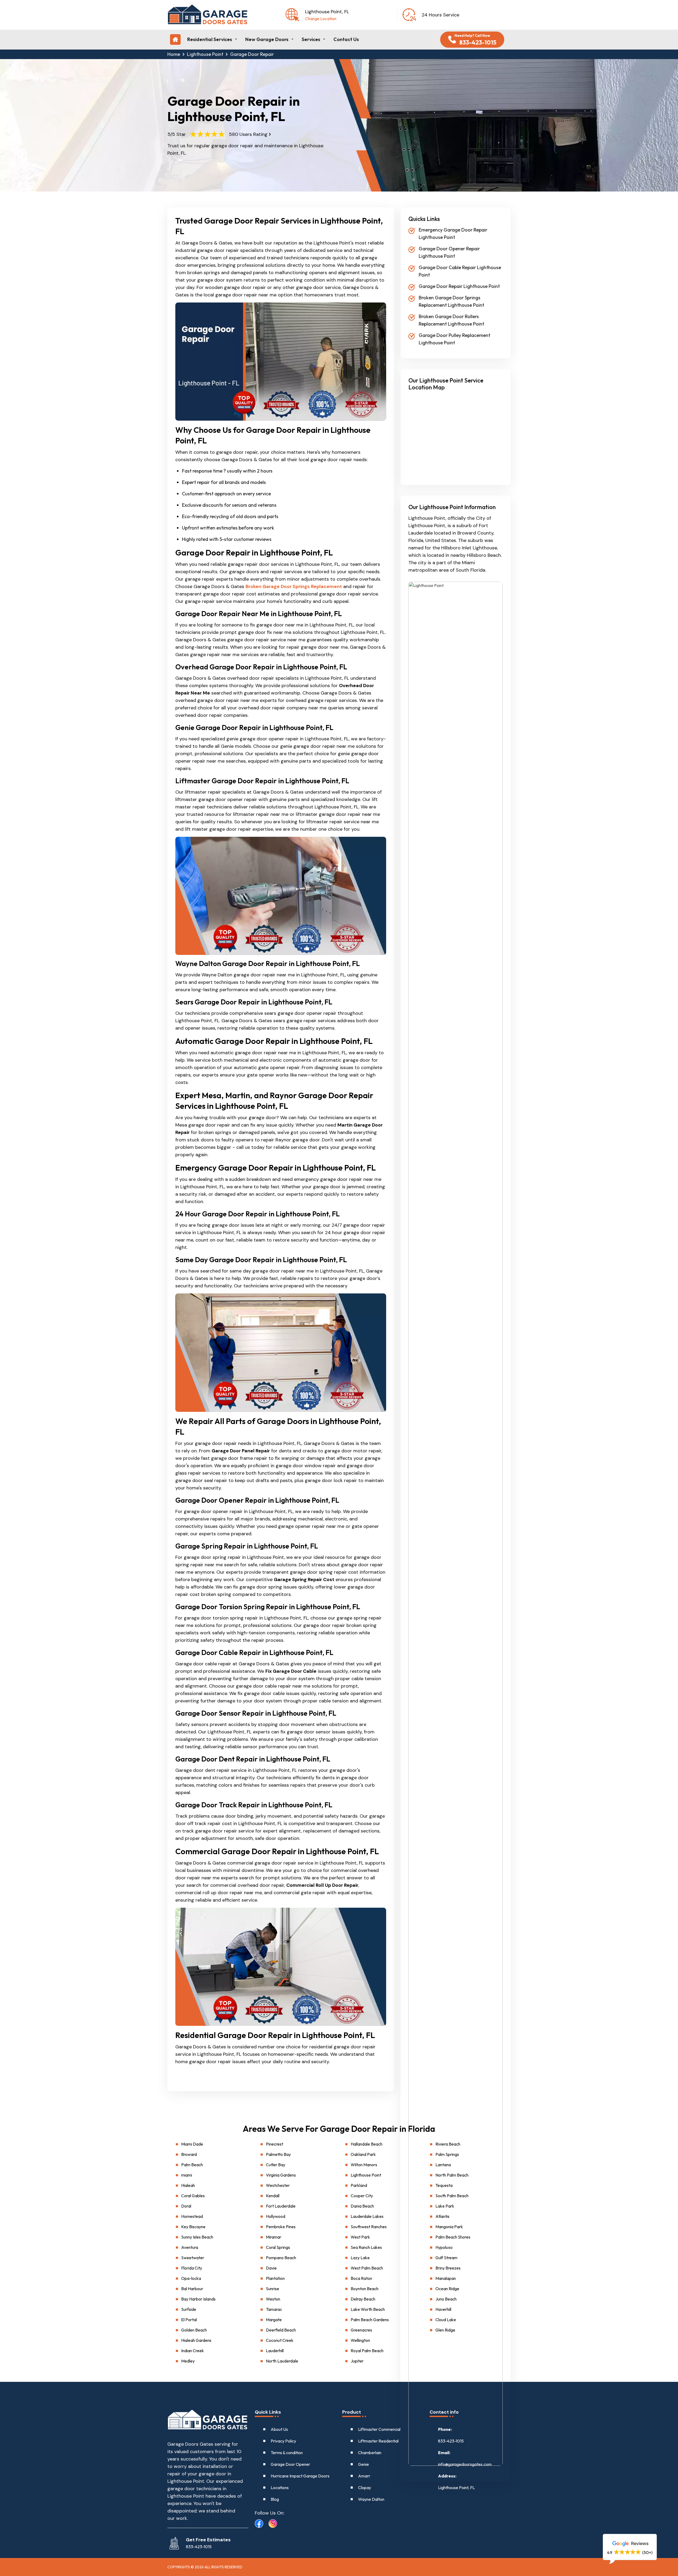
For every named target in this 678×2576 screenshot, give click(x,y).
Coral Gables (193, 2196)
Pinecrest (275, 2144)
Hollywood (276, 2216)
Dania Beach (362, 2206)
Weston (273, 2299)
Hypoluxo (444, 2247)
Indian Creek (193, 2351)
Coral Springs (278, 2247)
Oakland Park (363, 2154)
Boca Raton (361, 2278)
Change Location (321, 19)
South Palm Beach (452, 2196)
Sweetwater (193, 2258)
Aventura (190, 2247)
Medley (188, 2361)
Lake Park (445, 2206)
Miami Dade (192, 2144)
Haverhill (443, 2309)
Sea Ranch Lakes (366, 2247)
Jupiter (357, 2361)
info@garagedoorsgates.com (465, 2464)
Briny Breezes (448, 2268)
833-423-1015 (451, 2441)
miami (187, 2175)
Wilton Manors (364, 2165)
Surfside (189, 2309)
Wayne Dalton (371, 2499)
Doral (186, 2206)
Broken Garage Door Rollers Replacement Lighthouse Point (451, 320)
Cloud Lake (446, 2320)
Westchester (278, 2185)
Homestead (192, 2216)
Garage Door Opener (290, 2464)
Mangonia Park (449, 2227)
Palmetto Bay (278, 2154)
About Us (279, 2429)
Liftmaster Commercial (379, 2429)
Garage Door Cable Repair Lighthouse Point (460, 271)
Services (311, 39)
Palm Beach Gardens (370, 2320)
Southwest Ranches (369, 2227)
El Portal (189, 2320)
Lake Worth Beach (368, 2309)
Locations (280, 2488)
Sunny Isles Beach (197, 2237)
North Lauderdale (282, 2361)
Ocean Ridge (447, 2289)
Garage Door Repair (252, 54)
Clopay (365, 2488)
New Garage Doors (267, 39)
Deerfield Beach (281, 2330)
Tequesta (444, 2185)
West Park (360, 2237)
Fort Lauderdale (281, 2206)
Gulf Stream (446, 2258)
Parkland (359, 2185)
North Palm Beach (452, 2175)
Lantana (443, 2165)
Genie (363, 2464)
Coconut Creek (280, 2340)
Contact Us (346, 39)
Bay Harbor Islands (198, 2299)
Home (174, 54)
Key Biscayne (193, 2227)
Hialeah (188, 2185)
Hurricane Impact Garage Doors (300, 2476)
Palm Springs (447, 2154)
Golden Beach (194, 2330)
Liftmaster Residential (378, 2441)
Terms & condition (287, 2453)
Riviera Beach (448, 2144)
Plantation (275, 2278)
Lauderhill (275, 2351)
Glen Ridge (445, 2330)
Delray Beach (363, 2299)
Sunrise (273, 2289)
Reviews (639, 2543)
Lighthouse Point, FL (456, 2488)
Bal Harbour (192, 2289)
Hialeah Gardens (196, 2340)
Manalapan (446, 2278)
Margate (274, 2320)
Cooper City (362, 2196)
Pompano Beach (281, 2258)
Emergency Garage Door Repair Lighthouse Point (453, 233)
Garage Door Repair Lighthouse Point (459, 286)
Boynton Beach (365, 2289)
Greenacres (361, 2330)
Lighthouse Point (205, 54)
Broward (189, 2154)
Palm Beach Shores (453, 2237)
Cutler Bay (276, 2165)
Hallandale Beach (367, 2144)
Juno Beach (446, 2299)
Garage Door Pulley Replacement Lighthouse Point (454, 339)
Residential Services (210, 39)
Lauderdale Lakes (367, 2216)
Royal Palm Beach (367, 2351)
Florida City (192, 2268)
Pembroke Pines (281, 2227)
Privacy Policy (283, 2441)
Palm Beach (192, 2165)
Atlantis (442, 2216)
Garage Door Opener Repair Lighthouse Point (449, 252)
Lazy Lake (360, 2258)
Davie (271, 2268)
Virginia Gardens (281, 2175)
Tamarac (274, 2309)
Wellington (360, 2340)
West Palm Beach (367, 2268)
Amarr (364, 2476)
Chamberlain (370, 2453)
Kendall (273, 2196)
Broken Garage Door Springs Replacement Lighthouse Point (451, 301)
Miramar (274, 2237)
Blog (275, 2499)
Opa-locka (191, 2278)
